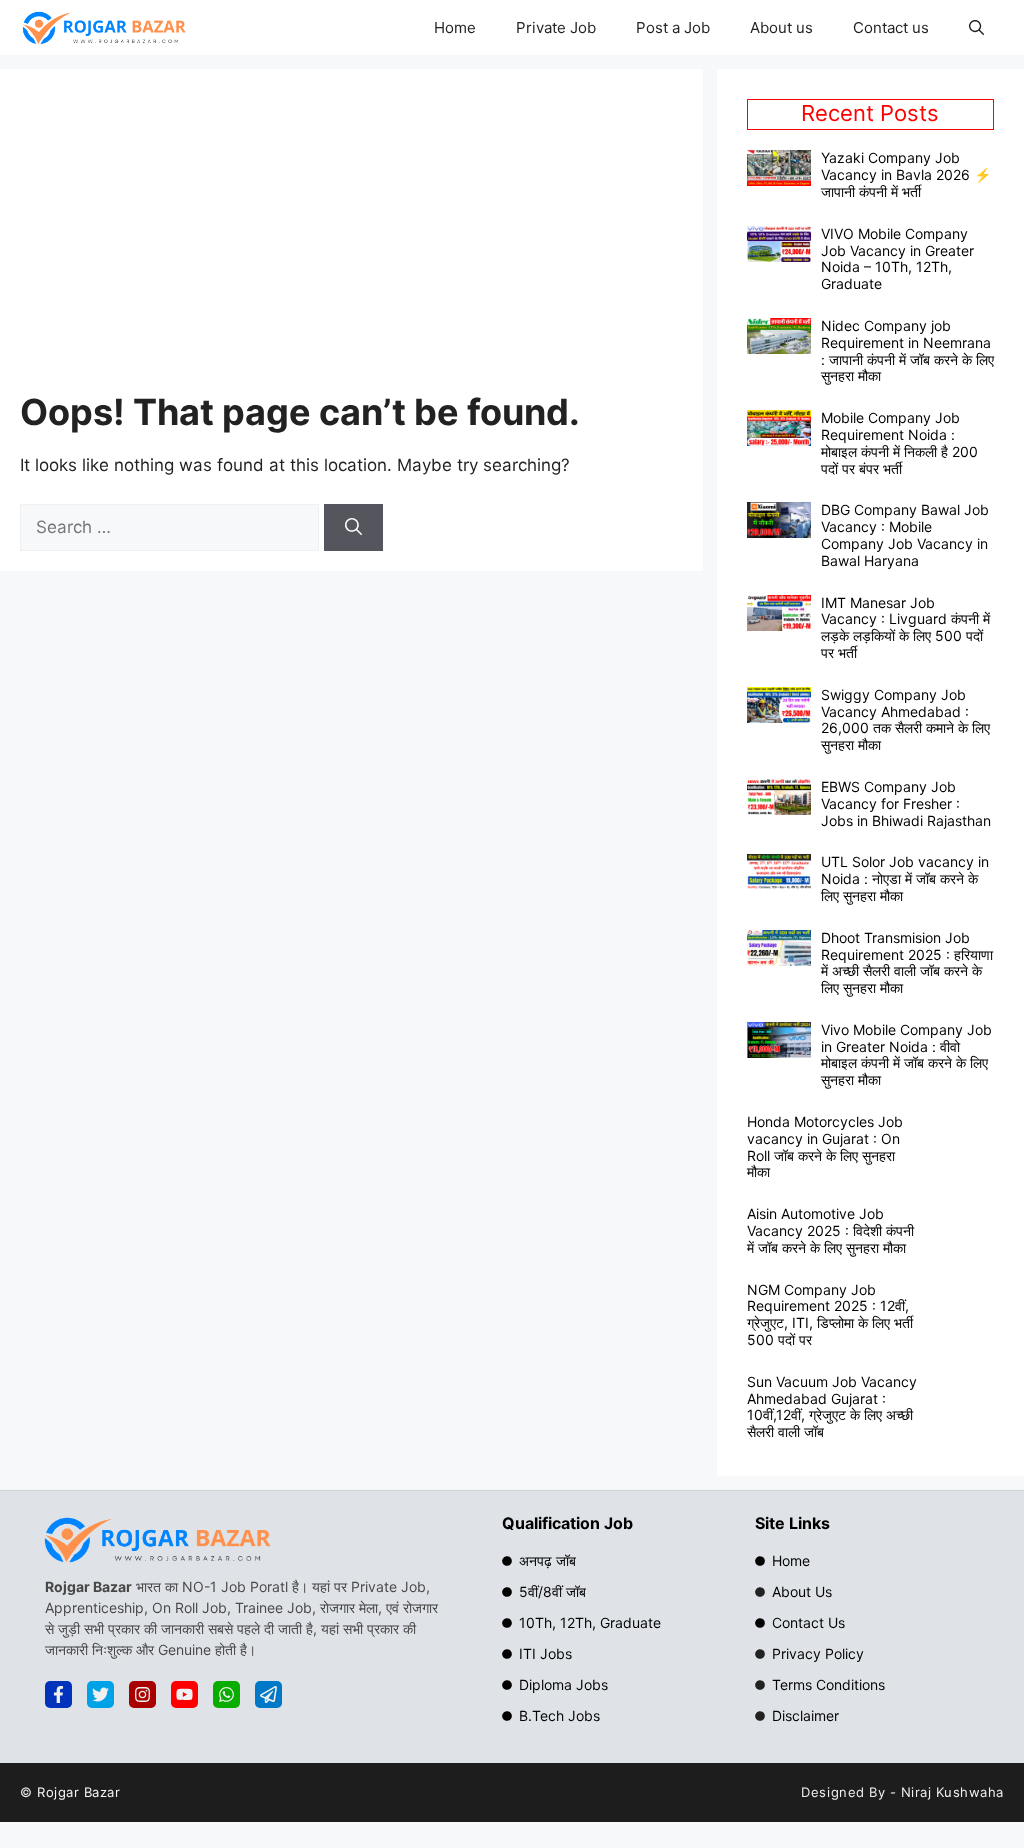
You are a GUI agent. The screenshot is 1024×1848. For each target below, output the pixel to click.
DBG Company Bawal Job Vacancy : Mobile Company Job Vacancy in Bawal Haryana (905, 534)
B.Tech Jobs (559, 1715)
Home (455, 27)
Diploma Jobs (563, 1684)
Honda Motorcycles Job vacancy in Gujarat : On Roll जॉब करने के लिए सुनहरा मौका (825, 1146)
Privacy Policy (818, 1653)
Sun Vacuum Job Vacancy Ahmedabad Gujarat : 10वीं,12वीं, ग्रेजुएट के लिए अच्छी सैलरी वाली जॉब (832, 1406)
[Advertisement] (351, 239)
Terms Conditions (828, 1684)
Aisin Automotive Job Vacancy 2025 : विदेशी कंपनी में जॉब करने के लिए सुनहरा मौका (830, 1230)
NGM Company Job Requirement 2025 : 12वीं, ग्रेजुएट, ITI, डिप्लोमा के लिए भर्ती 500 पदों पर (830, 1314)
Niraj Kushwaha (952, 1792)
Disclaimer (805, 1715)
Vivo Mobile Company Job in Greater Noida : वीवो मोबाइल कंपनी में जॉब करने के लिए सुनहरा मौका (906, 1054)
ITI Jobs (545, 1653)
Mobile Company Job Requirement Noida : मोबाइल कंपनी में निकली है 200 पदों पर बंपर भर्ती (899, 442)
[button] (976, 27)
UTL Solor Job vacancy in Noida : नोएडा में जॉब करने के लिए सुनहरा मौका (905, 878)
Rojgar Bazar (78, 1792)
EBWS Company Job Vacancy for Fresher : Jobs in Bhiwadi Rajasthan (906, 803)
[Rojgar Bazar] (104, 27)
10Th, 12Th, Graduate (590, 1622)
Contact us (891, 27)
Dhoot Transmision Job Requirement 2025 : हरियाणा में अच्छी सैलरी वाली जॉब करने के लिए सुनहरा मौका (907, 962)
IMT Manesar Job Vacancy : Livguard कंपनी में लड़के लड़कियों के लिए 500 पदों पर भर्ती (905, 627)
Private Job (556, 27)
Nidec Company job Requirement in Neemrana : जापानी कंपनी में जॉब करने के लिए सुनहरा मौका (907, 350)
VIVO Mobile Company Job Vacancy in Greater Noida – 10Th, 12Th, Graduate (897, 258)
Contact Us (808, 1622)
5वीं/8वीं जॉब (552, 1591)
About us (781, 27)
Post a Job (673, 27)
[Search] (353, 528)
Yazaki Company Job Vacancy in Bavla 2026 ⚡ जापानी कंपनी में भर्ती (906, 174)
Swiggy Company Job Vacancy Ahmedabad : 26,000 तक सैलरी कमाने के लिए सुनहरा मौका (905, 719)
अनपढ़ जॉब (547, 1560)
